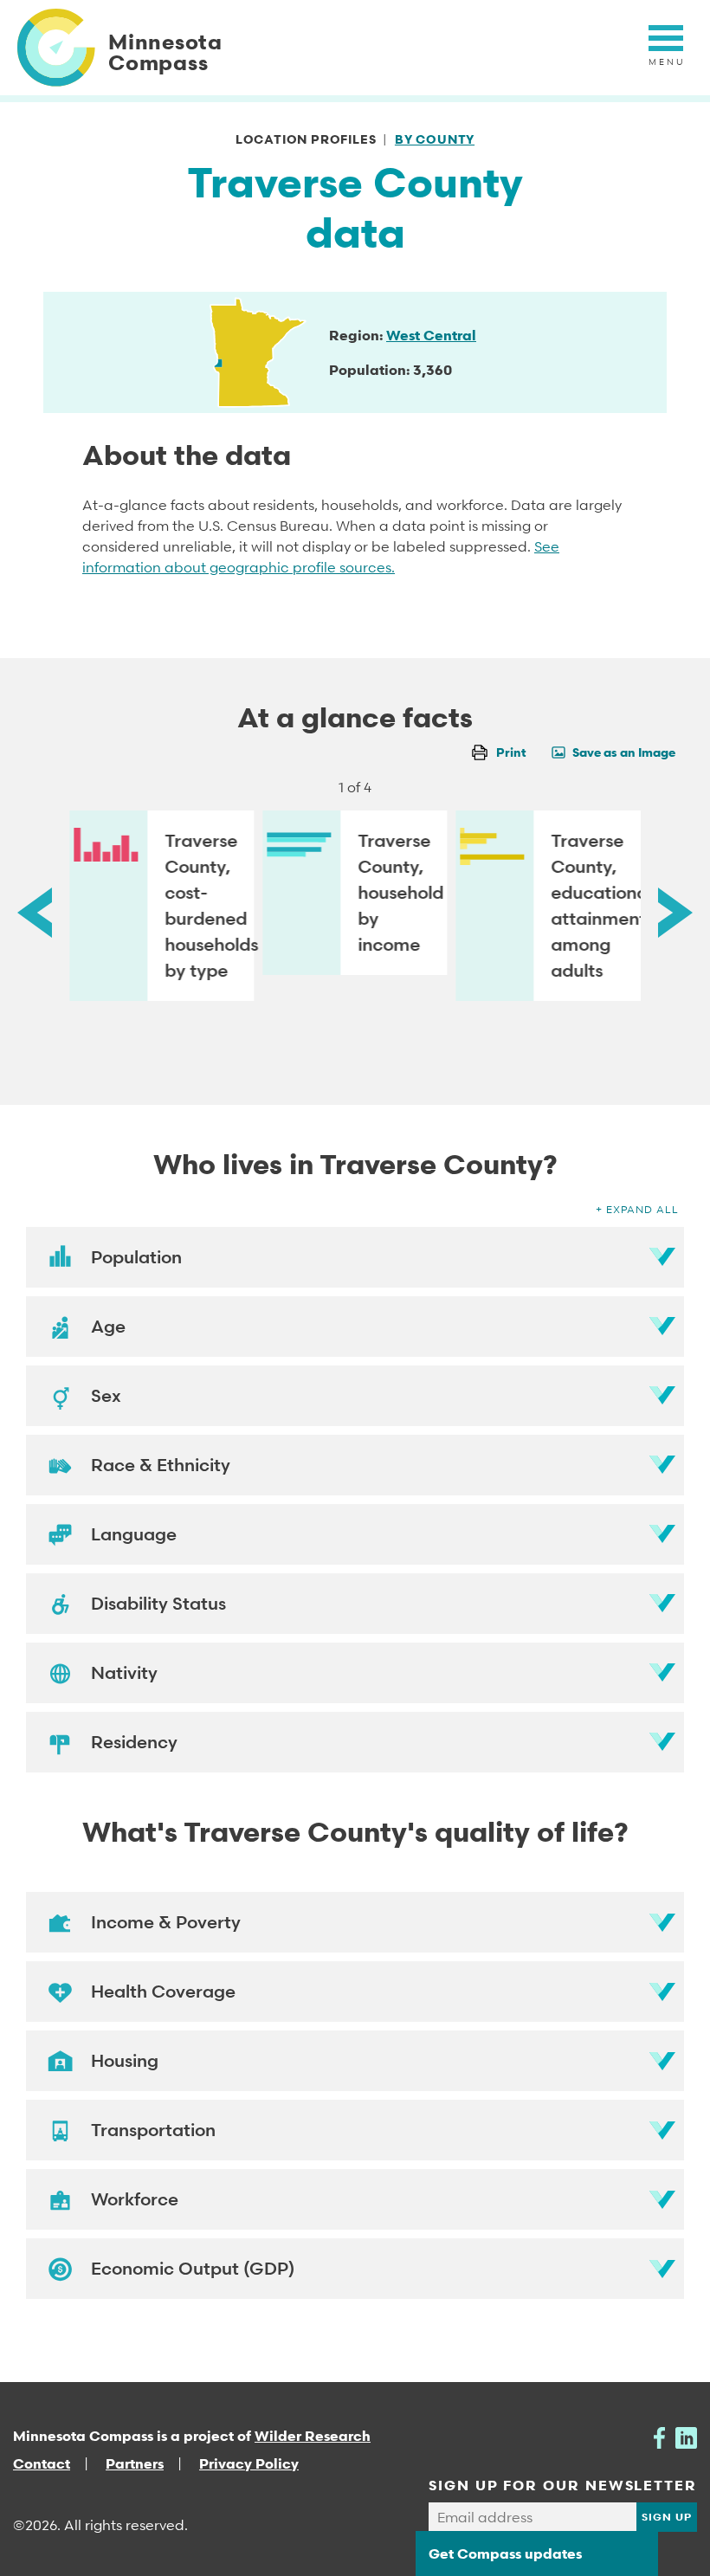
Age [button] (108, 1327)
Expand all (642, 1209)
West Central (431, 335)
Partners (135, 2463)
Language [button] (134, 1534)
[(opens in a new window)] (659, 2436)
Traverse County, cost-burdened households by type (209, 906)
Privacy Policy (249, 2463)
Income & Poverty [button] (166, 1922)
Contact (42, 2463)
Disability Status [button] (158, 1604)
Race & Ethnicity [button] (161, 1465)
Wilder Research (313, 2436)
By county (435, 139)
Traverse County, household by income (400, 893)
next (675, 912)
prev (35, 912)
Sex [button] (106, 1396)
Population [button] (136, 1257)
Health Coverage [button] (163, 1992)
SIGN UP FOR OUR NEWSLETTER (563, 2485)
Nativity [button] (124, 1673)
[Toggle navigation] (666, 48)
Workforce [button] (135, 2199)
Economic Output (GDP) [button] (193, 2269)
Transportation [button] (153, 2130)
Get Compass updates (505, 2553)
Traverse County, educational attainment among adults (596, 906)
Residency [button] (134, 1742)
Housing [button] (125, 2061)
